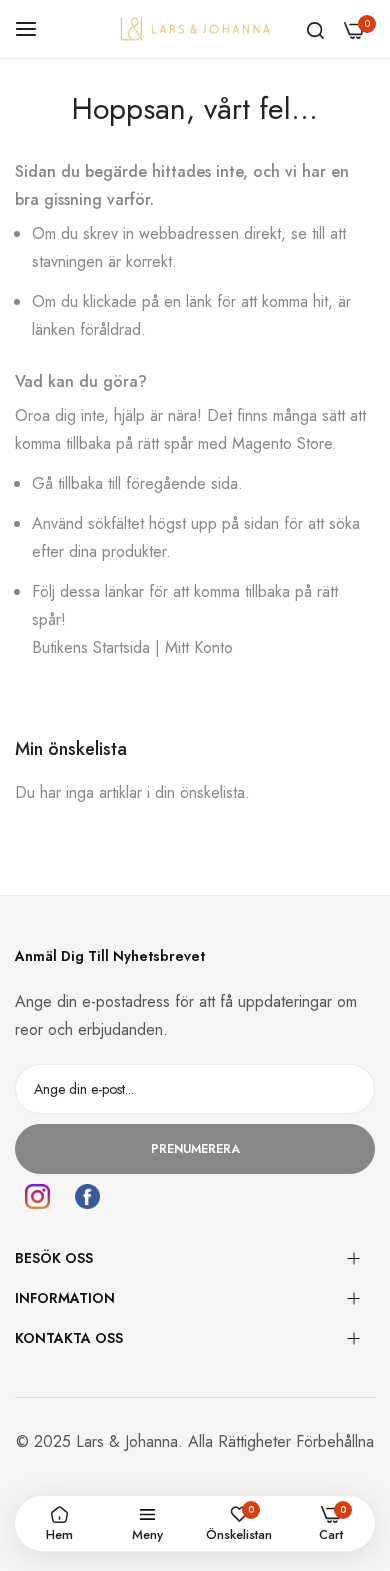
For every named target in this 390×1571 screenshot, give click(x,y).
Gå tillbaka (67, 483)
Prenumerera (195, 1149)
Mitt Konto (199, 647)
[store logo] (195, 28)
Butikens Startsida (91, 647)
